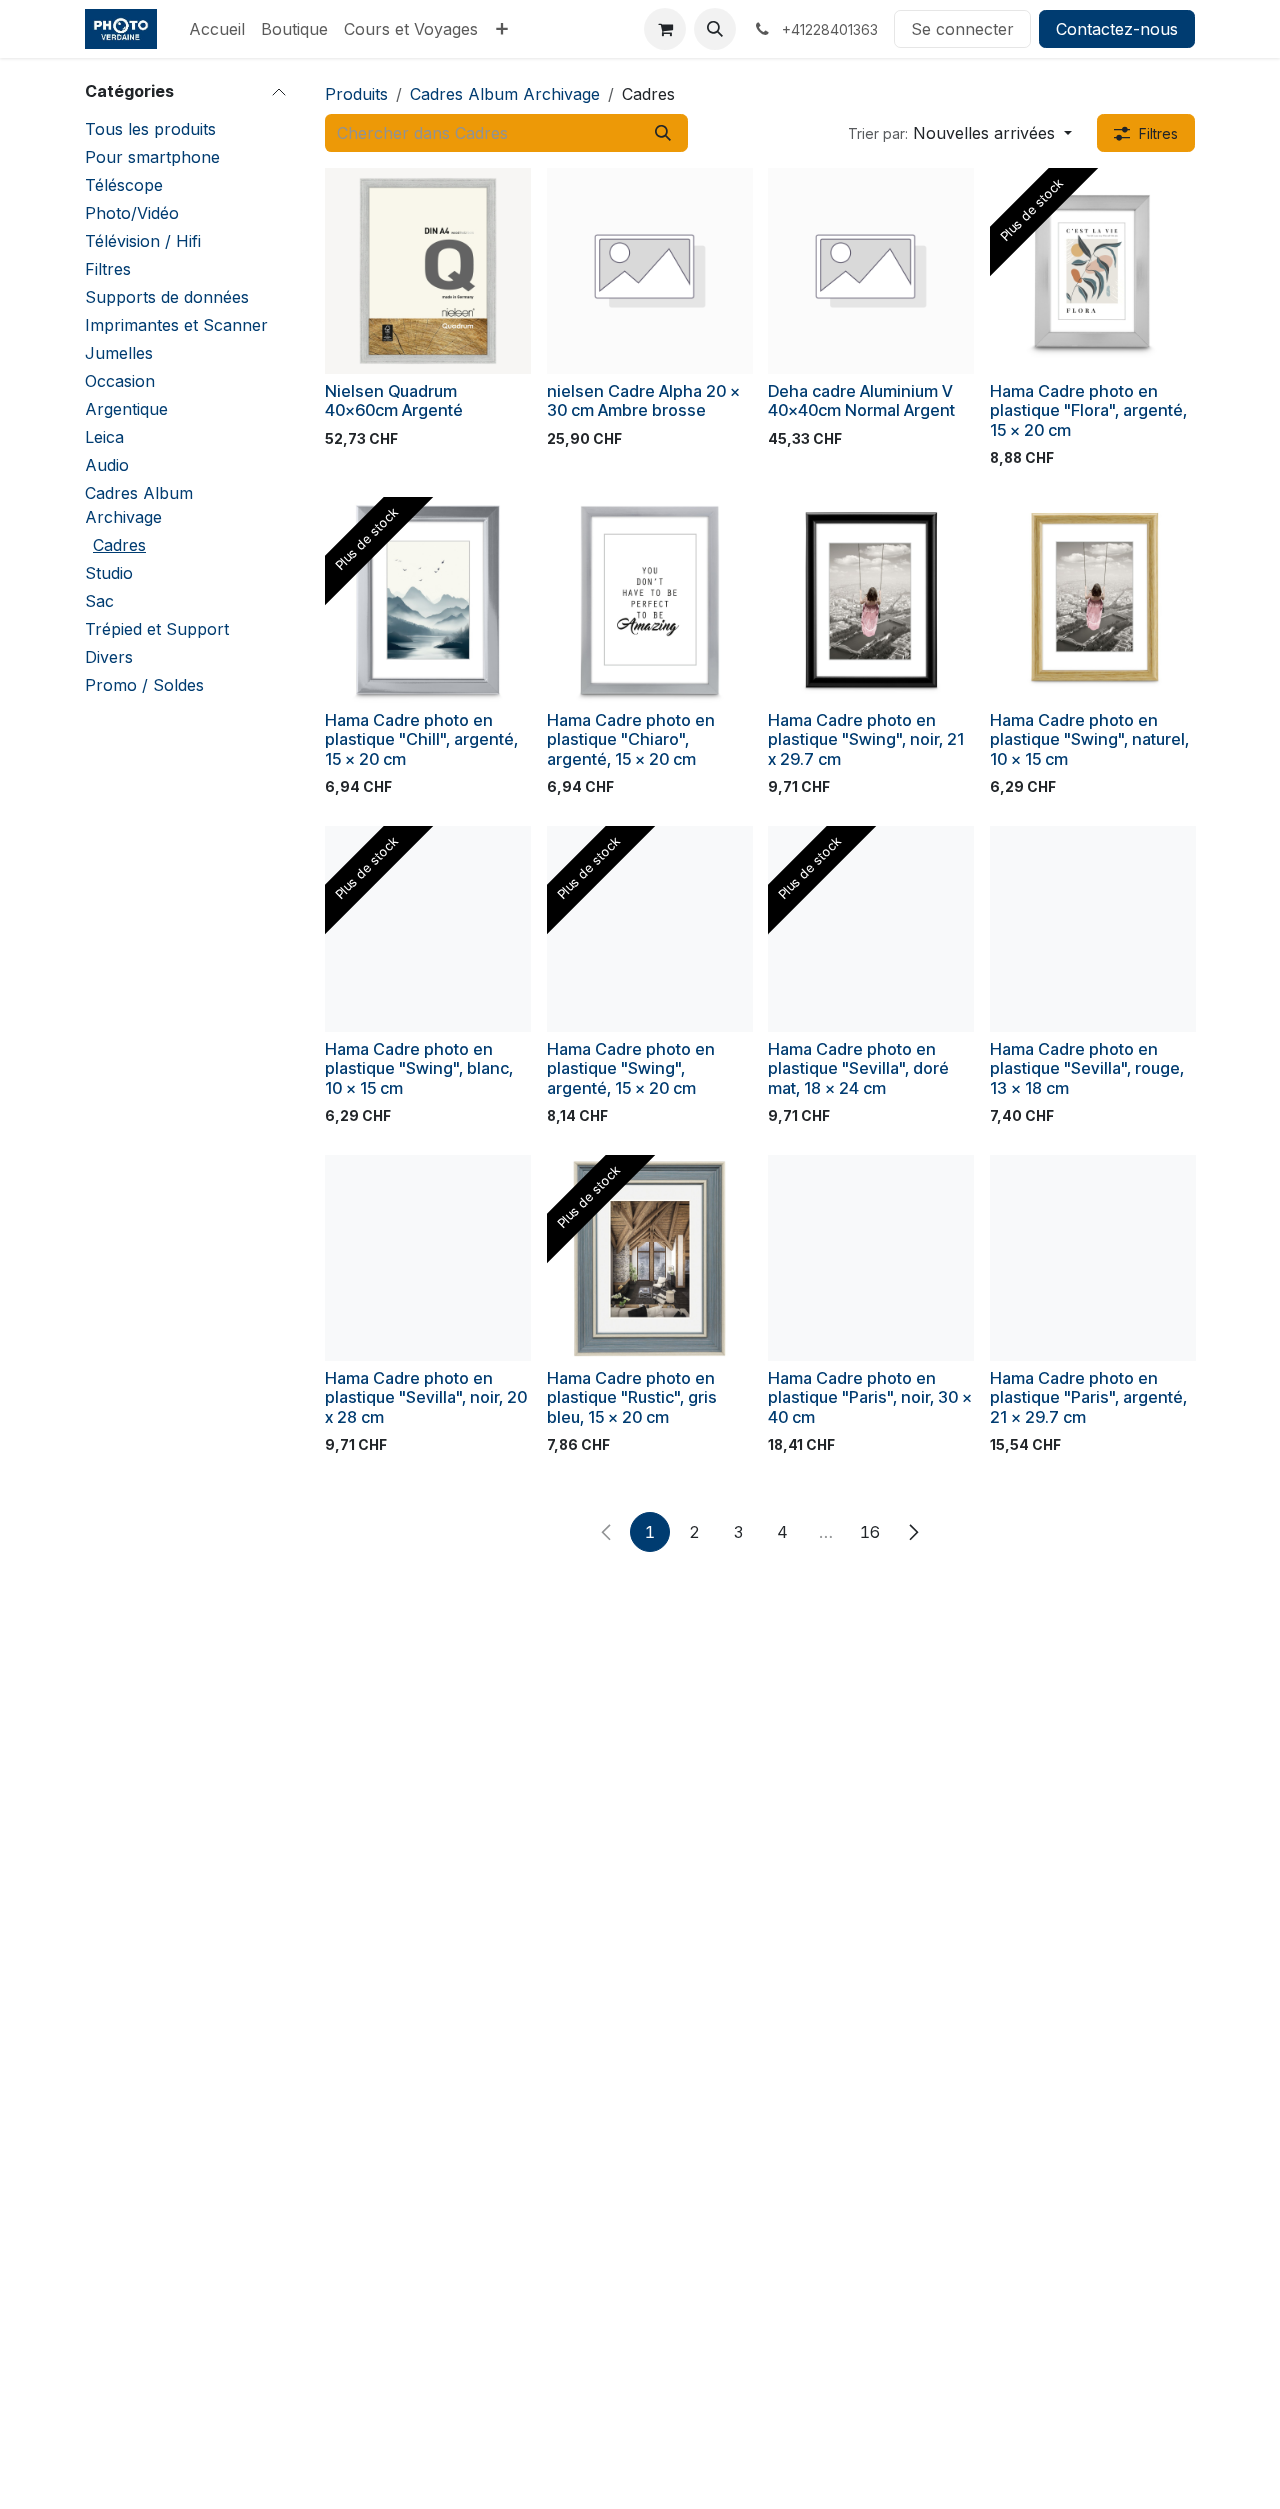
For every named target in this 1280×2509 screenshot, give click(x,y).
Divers (109, 657)
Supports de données (167, 297)
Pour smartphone (152, 157)
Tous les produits (150, 129)
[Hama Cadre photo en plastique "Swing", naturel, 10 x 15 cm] (1093, 600)
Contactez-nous (1117, 29)
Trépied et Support (157, 629)
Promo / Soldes (144, 685)
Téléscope (124, 185)
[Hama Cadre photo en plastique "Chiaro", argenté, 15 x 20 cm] (650, 600)
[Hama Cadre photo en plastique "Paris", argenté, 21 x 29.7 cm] (1093, 1258)
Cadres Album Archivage (139, 505)
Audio (107, 465)
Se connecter (962, 29)
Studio (109, 573)
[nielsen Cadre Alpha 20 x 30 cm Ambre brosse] (650, 271)
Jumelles (119, 353)
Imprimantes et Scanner (176, 325)
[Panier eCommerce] (665, 29)
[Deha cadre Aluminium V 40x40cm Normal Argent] (871, 271)
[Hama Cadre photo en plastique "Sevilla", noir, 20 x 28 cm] (428, 1258)
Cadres (119, 545)
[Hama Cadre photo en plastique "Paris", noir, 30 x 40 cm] (871, 1258)
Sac (99, 601)
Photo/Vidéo (132, 213)
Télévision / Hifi (143, 241)
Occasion (120, 381)
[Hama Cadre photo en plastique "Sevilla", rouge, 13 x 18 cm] (1093, 929)
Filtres (108, 269)
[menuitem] (217, 29)
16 (870, 1532)
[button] (715, 29)
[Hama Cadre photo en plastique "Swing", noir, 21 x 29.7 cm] (871, 600)
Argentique (126, 409)
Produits (356, 94)
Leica (104, 437)
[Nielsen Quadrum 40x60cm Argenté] (428, 271)
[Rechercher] (663, 133)
